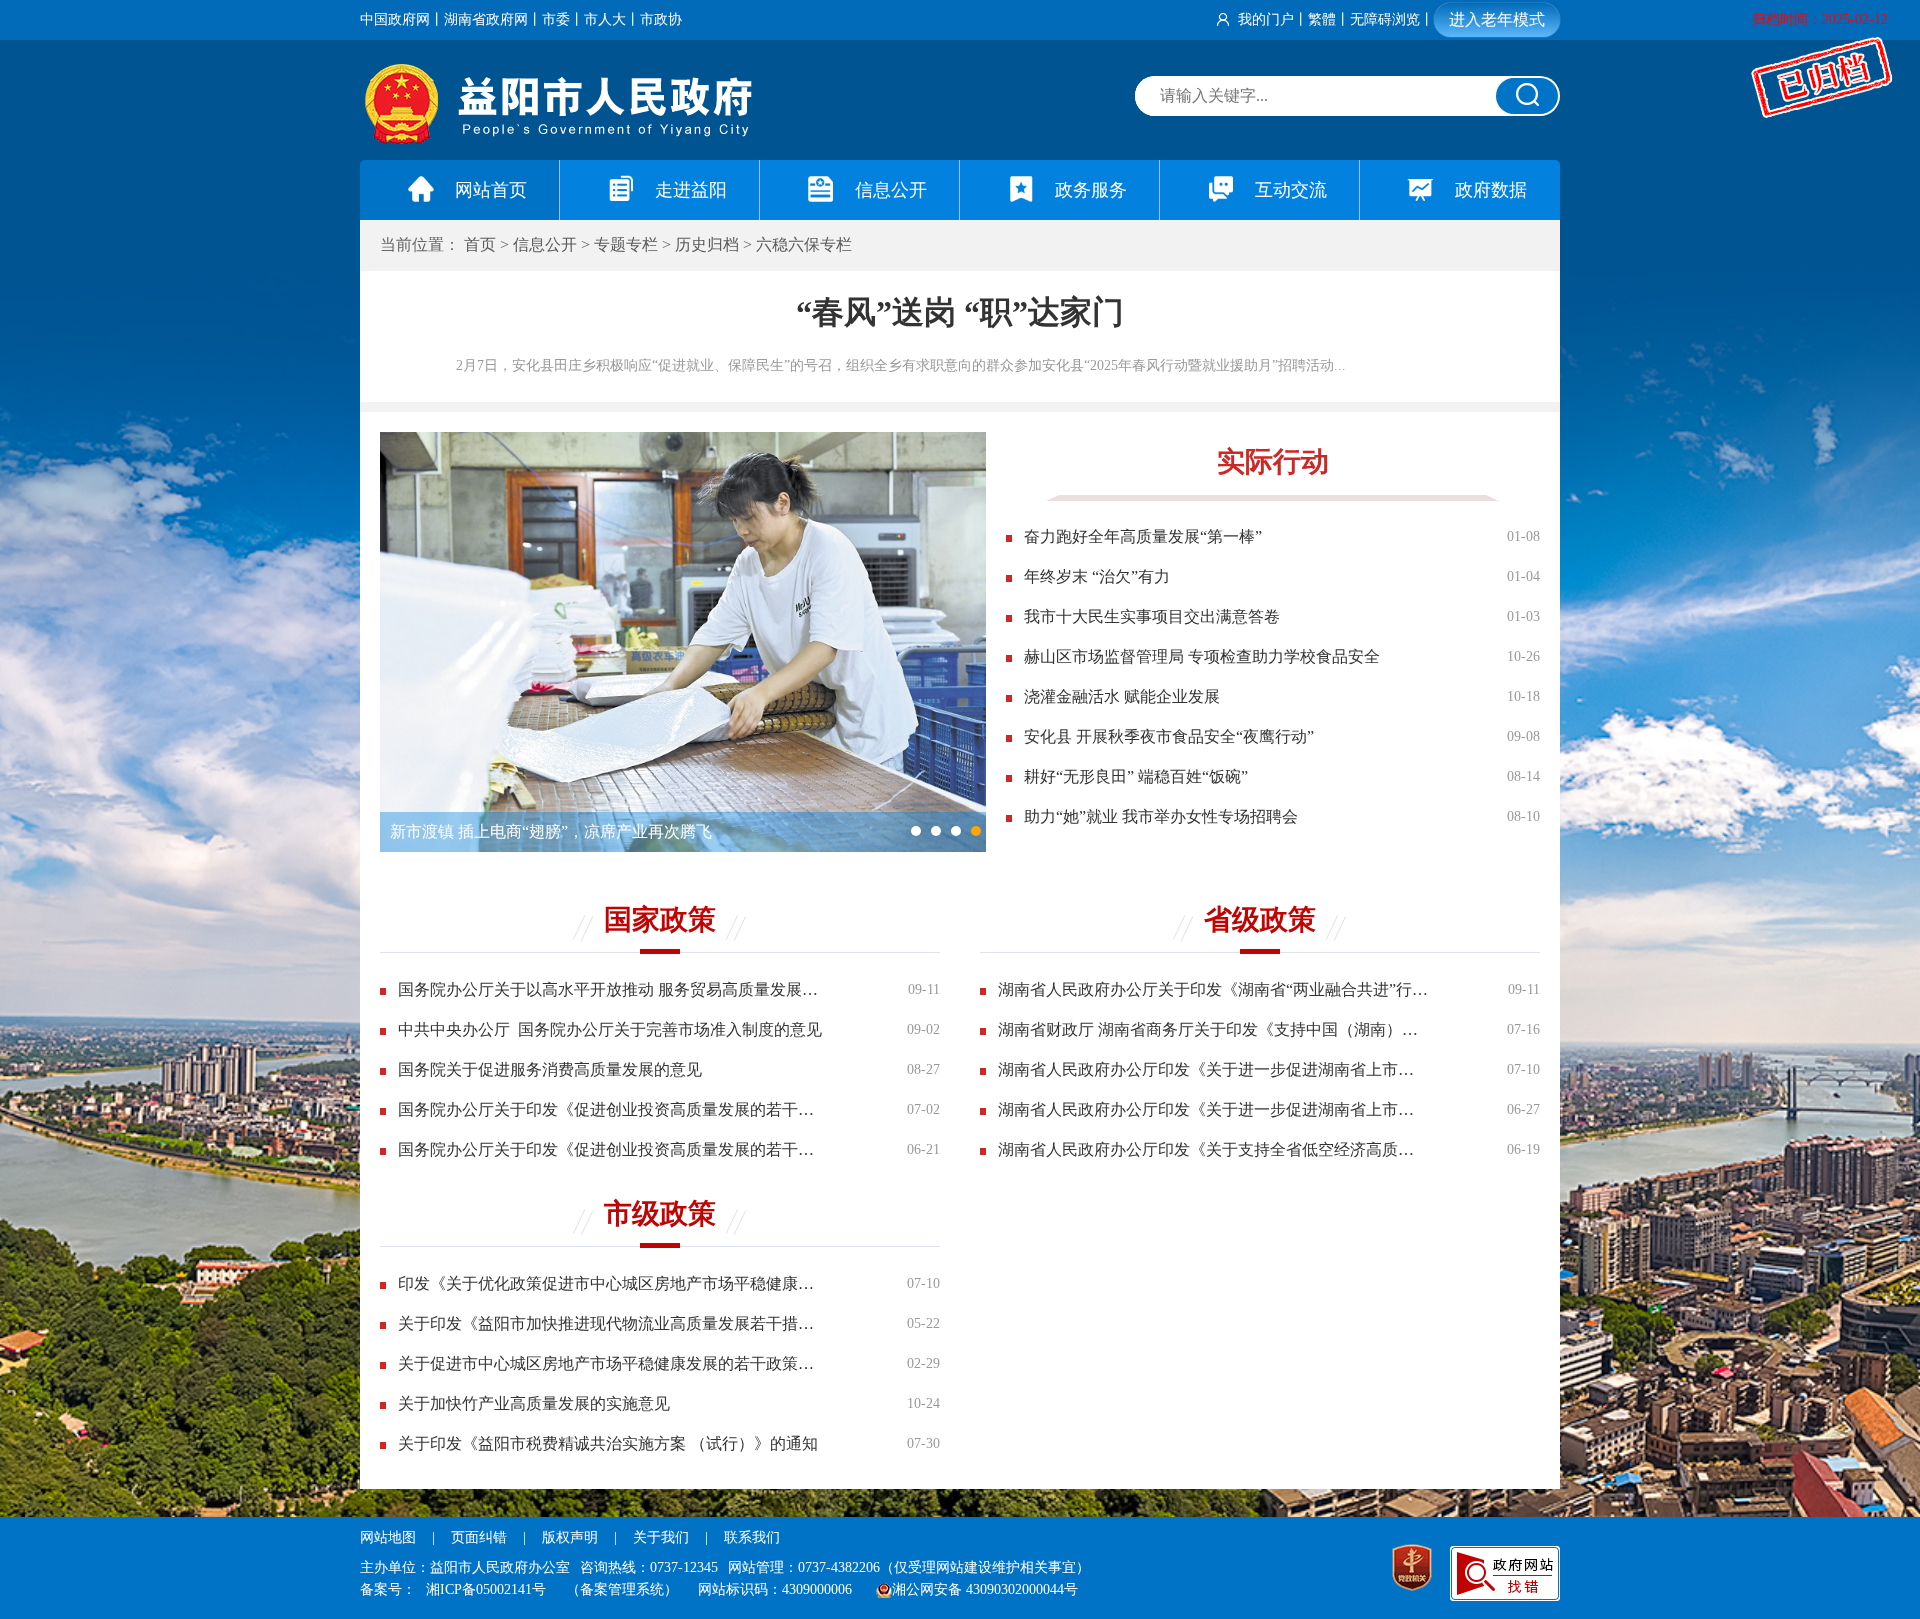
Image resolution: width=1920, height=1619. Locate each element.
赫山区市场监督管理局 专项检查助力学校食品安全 (1202, 656)
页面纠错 (481, 1537)
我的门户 (1266, 19)
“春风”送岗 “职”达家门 (960, 312)
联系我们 (752, 1537)
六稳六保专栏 (804, 244)
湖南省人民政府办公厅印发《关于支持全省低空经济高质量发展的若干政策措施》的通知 (1213, 1149)
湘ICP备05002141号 (486, 1589)
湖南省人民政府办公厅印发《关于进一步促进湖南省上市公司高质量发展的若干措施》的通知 (1213, 1069)
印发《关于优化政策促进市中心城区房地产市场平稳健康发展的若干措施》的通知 (613, 1283)
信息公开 (545, 244)
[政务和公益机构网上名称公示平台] (1412, 1570)
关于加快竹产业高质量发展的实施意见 (534, 1403)
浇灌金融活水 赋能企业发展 (1122, 696)
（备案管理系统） (622, 1589)
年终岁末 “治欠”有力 (1097, 576)
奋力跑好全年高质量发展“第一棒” (1143, 536)
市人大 (605, 19)
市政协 (661, 19)
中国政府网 (395, 19)
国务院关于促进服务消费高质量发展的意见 (550, 1069)
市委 (556, 19)
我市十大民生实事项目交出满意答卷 (1152, 616)
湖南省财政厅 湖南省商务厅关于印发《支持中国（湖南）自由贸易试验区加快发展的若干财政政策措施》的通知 (1213, 1029)
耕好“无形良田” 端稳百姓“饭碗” (1136, 776)
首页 (480, 244)
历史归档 (707, 244)
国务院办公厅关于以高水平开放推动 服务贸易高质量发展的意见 (613, 989)
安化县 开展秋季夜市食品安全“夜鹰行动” (1169, 736)
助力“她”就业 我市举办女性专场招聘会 (1161, 816)
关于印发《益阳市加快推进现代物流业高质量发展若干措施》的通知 (613, 1323)
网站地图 (388, 1537)
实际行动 (1273, 461)
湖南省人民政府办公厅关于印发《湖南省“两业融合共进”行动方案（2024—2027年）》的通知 (1213, 989)
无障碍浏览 (1385, 19)
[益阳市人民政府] (560, 139)
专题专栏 (626, 244)
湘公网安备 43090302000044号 (985, 1589)
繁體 (1322, 19)
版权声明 (570, 1537)
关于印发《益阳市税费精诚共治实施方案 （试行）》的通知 (608, 1443)
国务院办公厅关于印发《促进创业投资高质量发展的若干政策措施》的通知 (613, 1109)
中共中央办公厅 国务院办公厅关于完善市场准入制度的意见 (610, 1029)
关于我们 (661, 1537)
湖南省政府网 (486, 19)
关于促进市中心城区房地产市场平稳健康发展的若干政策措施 (613, 1363)
